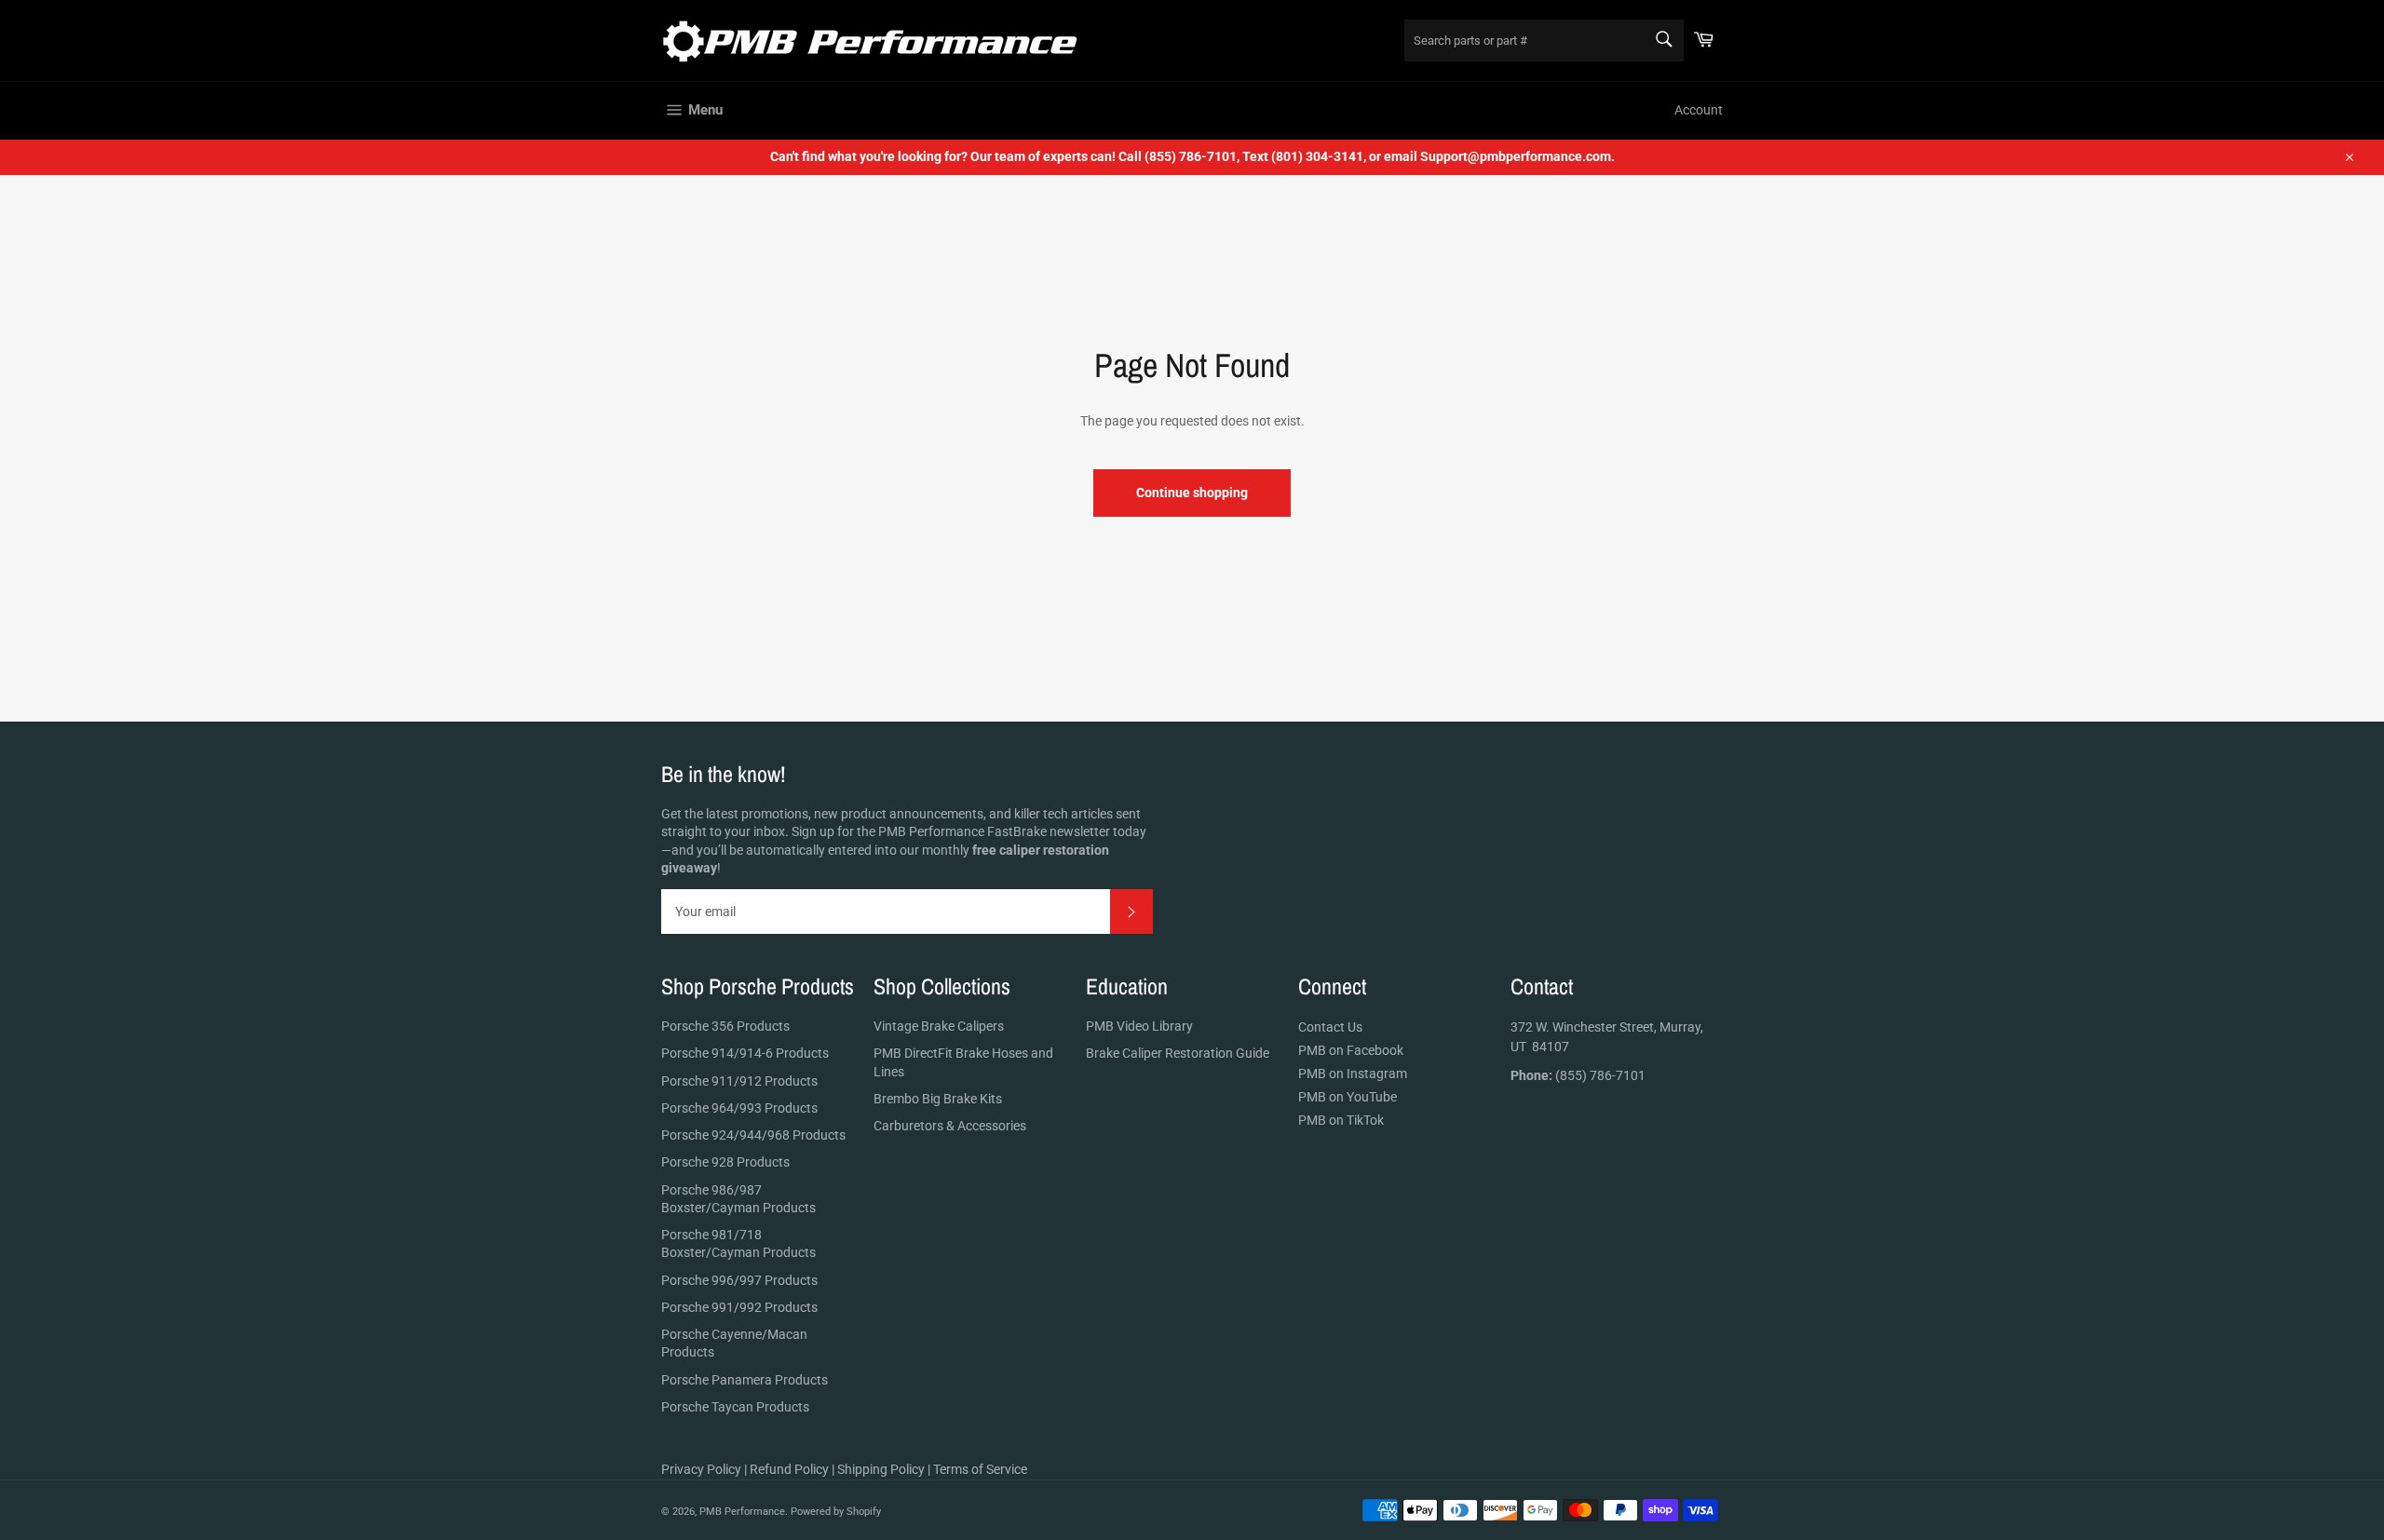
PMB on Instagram (1353, 1074)
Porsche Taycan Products (735, 1407)
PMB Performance (742, 1512)
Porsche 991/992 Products (739, 1307)
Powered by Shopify (836, 1512)
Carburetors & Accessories (950, 1126)
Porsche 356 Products (725, 1026)
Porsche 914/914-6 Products (745, 1053)
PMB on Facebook (1351, 1050)
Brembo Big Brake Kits (938, 1099)
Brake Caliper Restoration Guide (1178, 1053)
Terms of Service (980, 1469)
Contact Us (1330, 1027)
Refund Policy (789, 1469)
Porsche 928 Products (725, 1162)
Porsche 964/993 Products (739, 1108)
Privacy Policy (701, 1469)
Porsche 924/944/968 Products (753, 1135)
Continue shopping (1192, 493)
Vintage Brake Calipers (939, 1026)
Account (1699, 110)
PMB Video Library (1139, 1026)
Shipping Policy (881, 1469)
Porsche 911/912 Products (739, 1081)
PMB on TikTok (1341, 1120)
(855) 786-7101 (1578, 1075)
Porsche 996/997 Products (739, 1280)
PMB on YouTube (1348, 1097)
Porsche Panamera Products (745, 1380)
